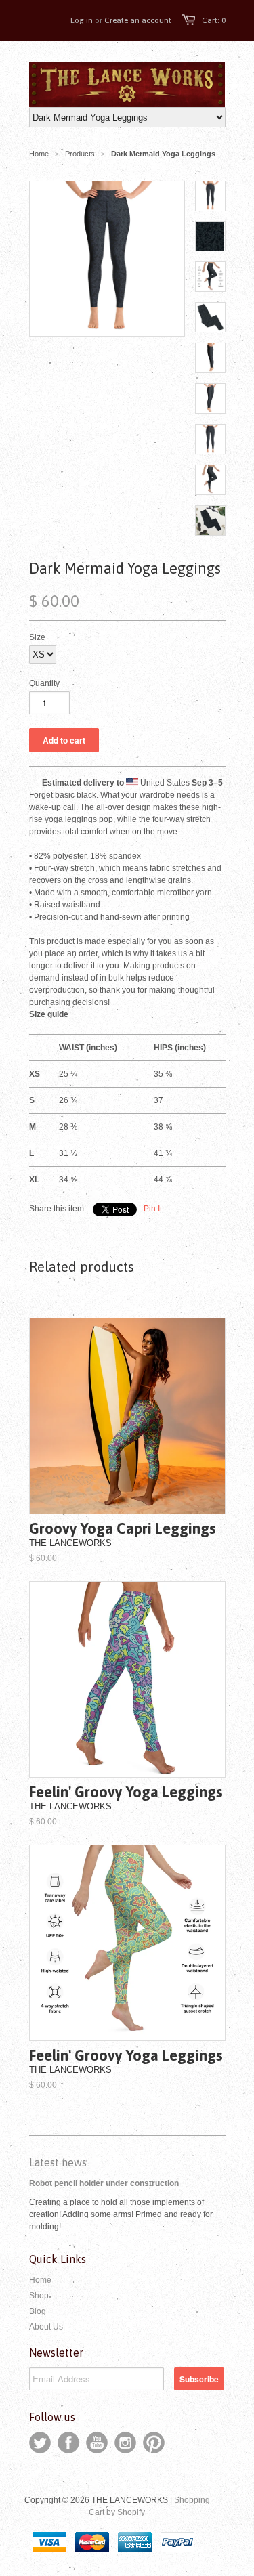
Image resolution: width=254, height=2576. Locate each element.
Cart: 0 (214, 20)
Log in (82, 20)
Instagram (125, 2443)
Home (40, 2280)
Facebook (68, 2443)
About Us (46, 2327)
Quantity (44, 683)
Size (37, 637)
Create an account (138, 20)
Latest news (58, 2162)
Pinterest (154, 2443)
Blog (38, 2311)
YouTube (97, 2443)
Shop (39, 2296)
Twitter (40, 2443)
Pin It (153, 1209)
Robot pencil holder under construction (104, 2183)
